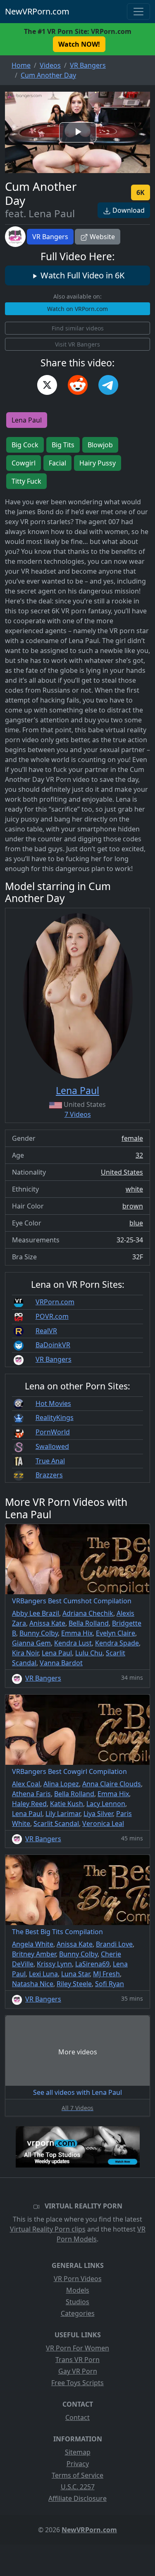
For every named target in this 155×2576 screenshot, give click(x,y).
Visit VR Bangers (77, 344)
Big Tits (63, 445)
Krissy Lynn (54, 1964)
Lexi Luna (43, 1974)
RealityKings (55, 1417)
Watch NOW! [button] (79, 44)
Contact (77, 2417)
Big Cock (25, 445)
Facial (57, 463)
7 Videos (78, 1114)
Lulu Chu (89, 1653)
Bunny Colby (39, 1633)
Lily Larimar (63, 1814)
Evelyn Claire (116, 1633)
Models (78, 2290)
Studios (77, 2302)
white (134, 1189)
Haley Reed (29, 1804)
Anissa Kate (47, 1623)
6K (141, 192)
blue (136, 1223)
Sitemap (78, 2452)
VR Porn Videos (78, 2279)
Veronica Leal (103, 1823)
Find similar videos (78, 328)
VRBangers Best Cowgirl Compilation (69, 1771)
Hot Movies (53, 1403)
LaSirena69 (92, 1964)
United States (122, 1172)
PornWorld (53, 1432)
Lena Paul (27, 420)
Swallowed (52, 1446)
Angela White (33, 1944)
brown (133, 1206)
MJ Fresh (106, 1974)
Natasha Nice (33, 1984)
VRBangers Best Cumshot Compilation (72, 1601)
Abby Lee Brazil (36, 1613)
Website (101, 237)
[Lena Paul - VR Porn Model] (78, 996)
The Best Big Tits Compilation (57, 1932)
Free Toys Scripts (77, 2383)
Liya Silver (98, 1814)
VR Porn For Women (77, 2348)
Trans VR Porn (77, 2360)
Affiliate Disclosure (77, 2498)
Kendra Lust (73, 1643)
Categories (78, 2313)
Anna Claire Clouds (112, 1784)
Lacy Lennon (106, 1804)
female (132, 1138)
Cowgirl (24, 463)
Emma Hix (77, 1633)
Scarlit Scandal (56, 1823)
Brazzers (49, 1475)
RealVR (46, 1331)
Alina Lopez (61, 1784)
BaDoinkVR (53, 1345)
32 (139, 1155)
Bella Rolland (89, 1623)
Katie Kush (67, 1804)
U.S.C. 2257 (78, 2487)
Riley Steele (74, 1984)
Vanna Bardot (61, 1663)
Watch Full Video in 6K (81, 275)
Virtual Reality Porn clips (48, 2229)
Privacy (78, 2464)
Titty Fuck (26, 481)
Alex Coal (26, 1784)
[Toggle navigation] (138, 12)
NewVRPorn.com (37, 11)
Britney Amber (34, 1954)
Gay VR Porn (78, 2371)
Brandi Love (114, 1944)
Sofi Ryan (110, 1984)
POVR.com (52, 1316)
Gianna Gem (31, 1643)
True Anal (50, 1461)
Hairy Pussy (98, 463)
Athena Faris (31, 1794)
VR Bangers (50, 237)
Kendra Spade (117, 1643)
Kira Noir (25, 1653)
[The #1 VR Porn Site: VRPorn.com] (78, 2147)
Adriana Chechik (88, 1613)
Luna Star (75, 1974)
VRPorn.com (55, 1302)
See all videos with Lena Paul (77, 2092)
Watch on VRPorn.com (77, 309)
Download (128, 210)
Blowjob (100, 445)
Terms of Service (77, 2475)
